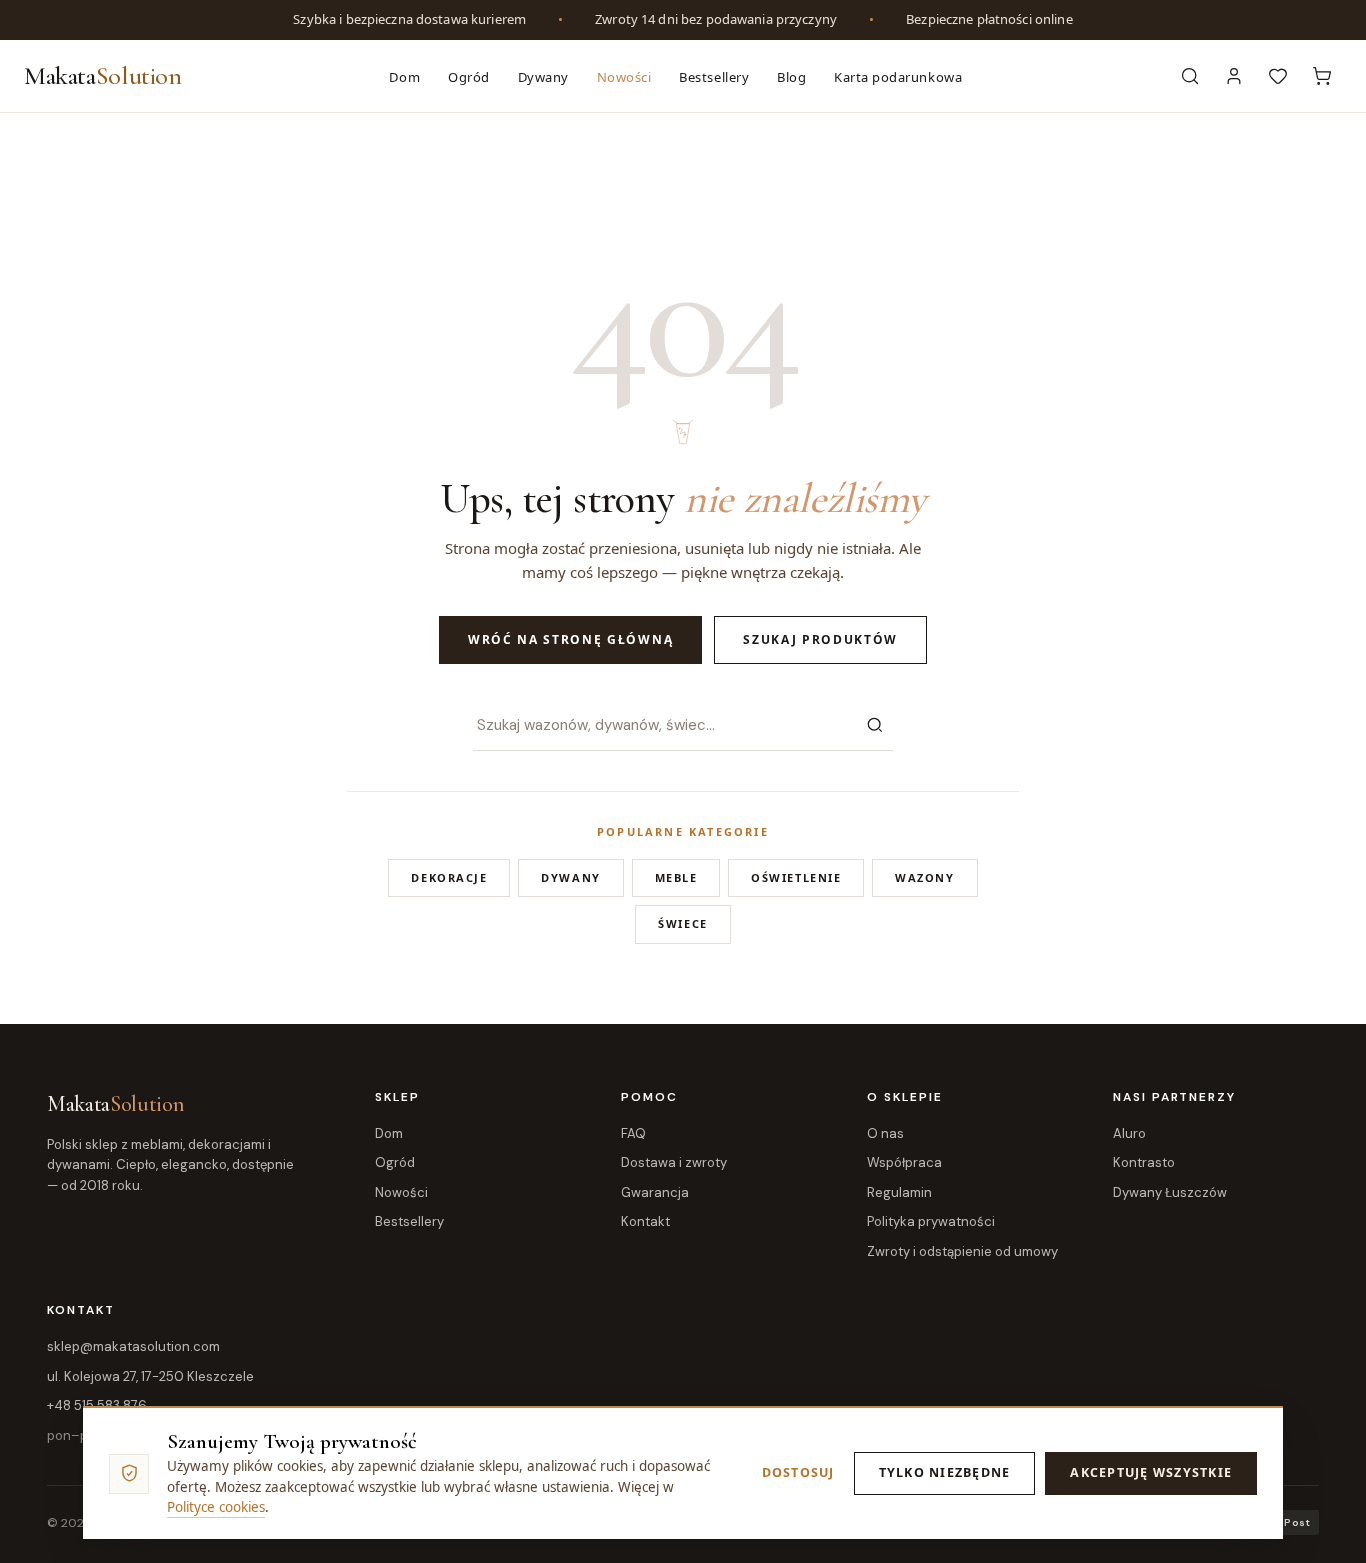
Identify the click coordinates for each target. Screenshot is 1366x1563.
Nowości (624, 77)
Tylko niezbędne (945, 1472)
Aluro (1129, 1133)
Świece (682, 923)
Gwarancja (655, 1192)
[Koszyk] (1322, 76)
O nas (885, 1133)
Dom (404, 77)
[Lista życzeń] (1278, 76)
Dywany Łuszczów (1170, 1192)
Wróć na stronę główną (570, 639)
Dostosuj (798, 1472)
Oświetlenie (796, 877)
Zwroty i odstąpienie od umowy (962, 1251)
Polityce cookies (216, 1507)
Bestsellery (714, 77)
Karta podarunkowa (898, 77)
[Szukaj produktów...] (1190, 76)
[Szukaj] (875, 725)
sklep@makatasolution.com (133, 1346)
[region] (683, 20)
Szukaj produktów (820, 639)
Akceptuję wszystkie (1151, 1472)
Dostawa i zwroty (674, 1162)
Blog (791, 77)
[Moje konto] (1234, 76)
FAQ (633, 1133)
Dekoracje (449, 877)
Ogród (469, 77)
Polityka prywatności (931, 1221)
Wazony (924, 877)
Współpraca (904, 1162)
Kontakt (645, 1221)
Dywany (543, 77)
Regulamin (899, 1192)
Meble (676, 877)
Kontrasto (1144, 1162)
